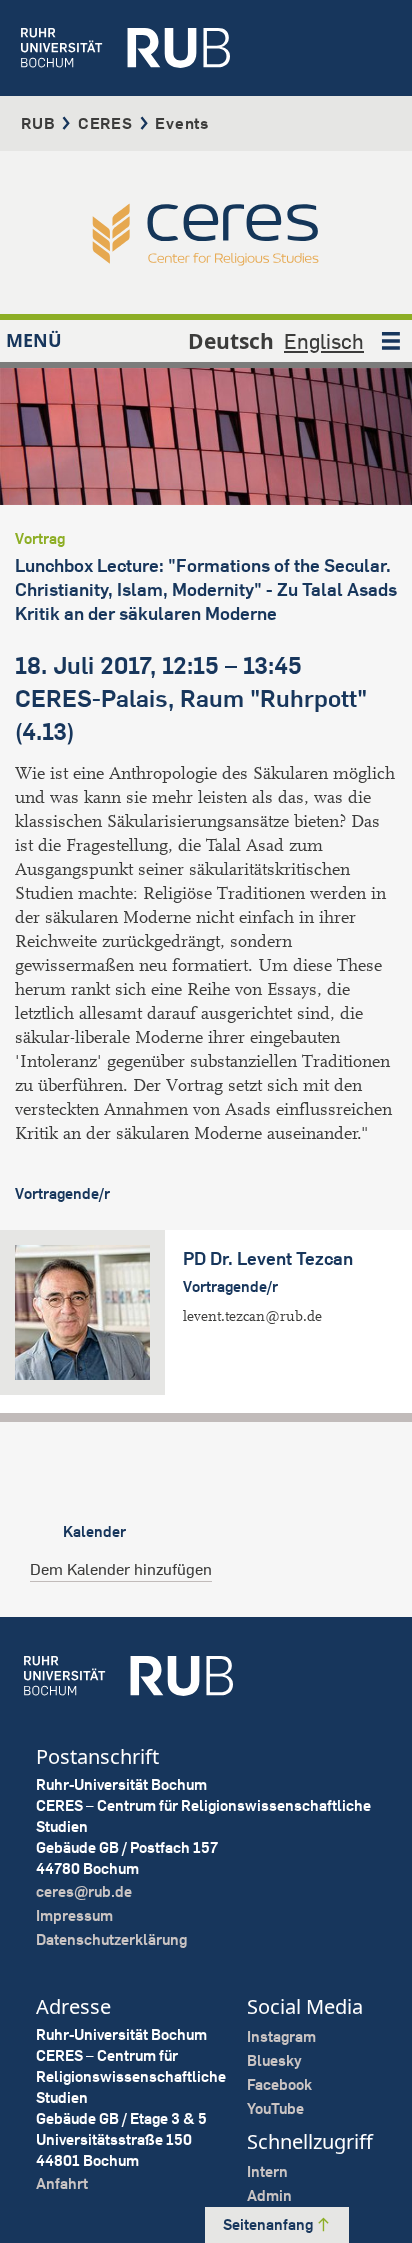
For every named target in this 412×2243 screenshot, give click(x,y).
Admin (269, 2195)
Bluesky (274, 2060)
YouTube (275, 2108)
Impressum (74, 1915)
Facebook (279, 2084)
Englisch (324, 341)
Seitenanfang (269, 2224)
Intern (267, 2171)
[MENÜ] (391, 341)
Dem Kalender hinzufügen (121, 1569)
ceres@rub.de (84, 1891)
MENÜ (34, 340)
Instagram (281, 2036)
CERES (105, 123)
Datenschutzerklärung (111, 1939)
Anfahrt (62, 2183)
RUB (38, 123)
